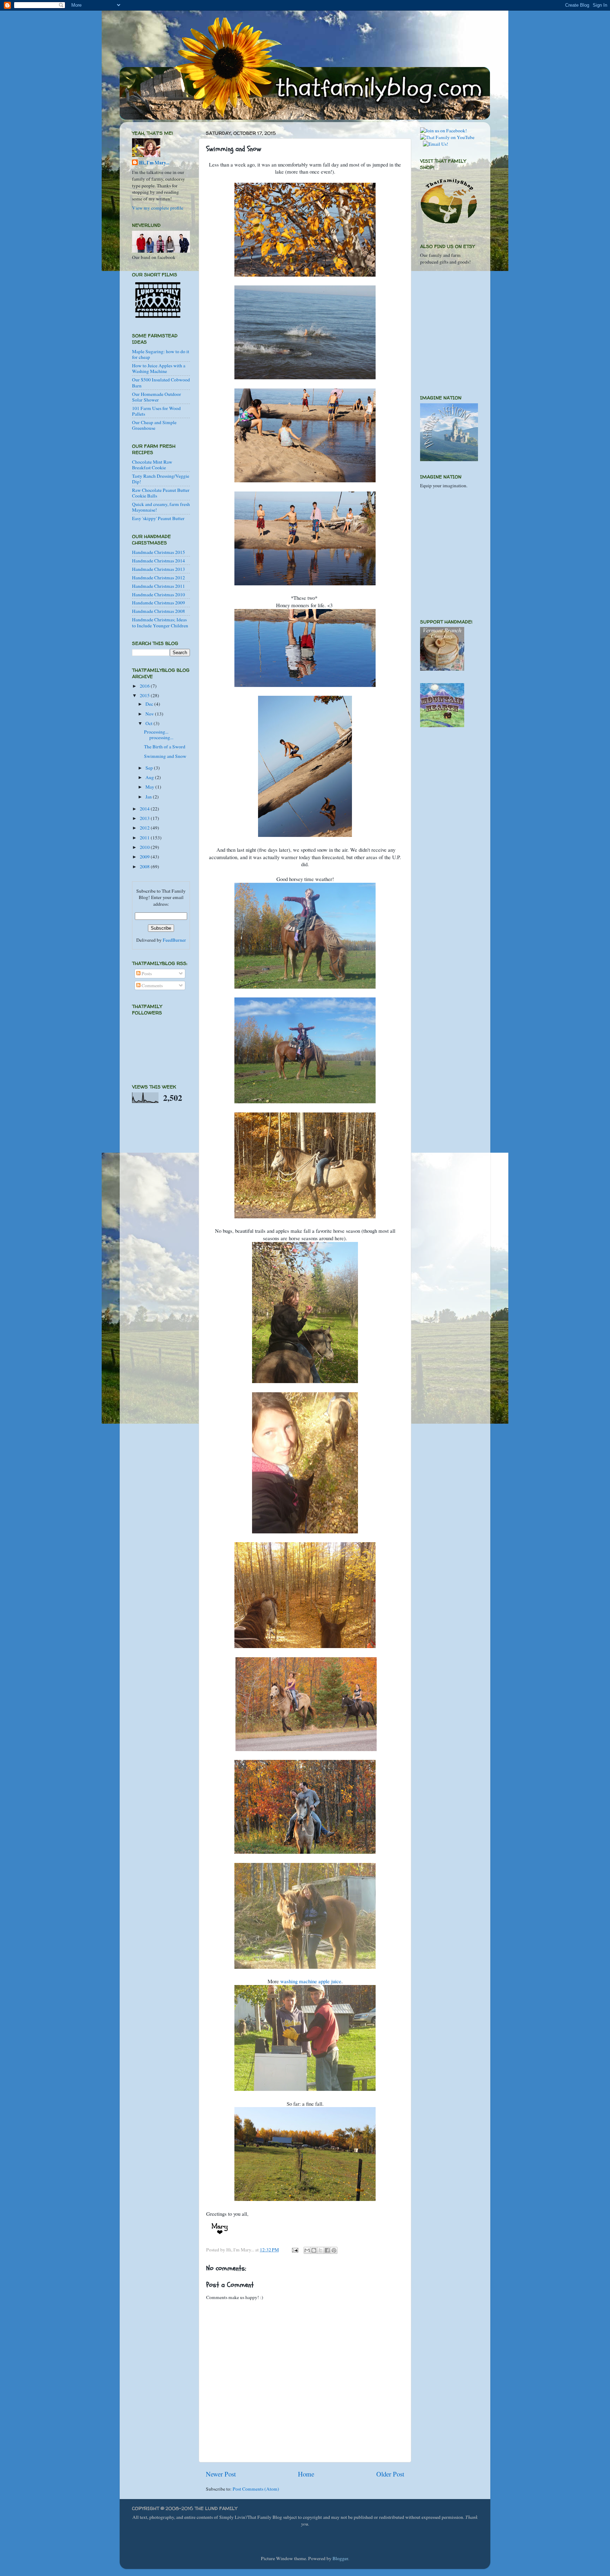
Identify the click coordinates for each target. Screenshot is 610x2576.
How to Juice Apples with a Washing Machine (159, 368)
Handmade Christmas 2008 (159, 611)
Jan (149, 797)
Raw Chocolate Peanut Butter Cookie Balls (161, 493)
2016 (145, 686)
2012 (145, 828)
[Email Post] (294, 2250)
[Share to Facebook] (327, 2250)
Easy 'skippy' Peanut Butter (158, 518)
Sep (150, 768)
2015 (145, 695)
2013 (145, 818)
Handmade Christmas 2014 (159, 561)
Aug (150, 777)
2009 (145, 857)
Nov (150, 714)
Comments (152, 985)
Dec (150, 704)
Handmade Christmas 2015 (159, 552)
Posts (146, 973)
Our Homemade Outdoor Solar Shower (157, 397)
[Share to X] (321, 2250)
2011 (145, 838)
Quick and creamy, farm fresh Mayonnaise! (161, 507)
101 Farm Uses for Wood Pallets (156, 411)
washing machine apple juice (311, 1981)
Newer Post (221, 2474)
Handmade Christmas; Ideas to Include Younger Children (160, 622)
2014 (145, 809)
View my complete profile (158, 208)
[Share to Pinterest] (334, 2250)
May (150, 787)
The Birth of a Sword (165, 747)
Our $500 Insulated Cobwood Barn (161, 382)
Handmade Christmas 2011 (159, 586)
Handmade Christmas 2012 (159, 578)
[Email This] (307, 2250)
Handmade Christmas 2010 (159, 595)
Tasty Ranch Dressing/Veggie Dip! (161, 479)
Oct (149, 723)
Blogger (340, 2558)
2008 (145, 867)
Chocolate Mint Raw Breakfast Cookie (152, 465)
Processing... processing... (159, 735)
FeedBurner (174, 940)
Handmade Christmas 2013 (159, 569)
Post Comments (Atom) (256, 2489)
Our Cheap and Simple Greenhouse (154, 425)
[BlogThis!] (314, 2250)
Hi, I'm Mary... (154, 163)
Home (306, 2474)
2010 (145, 847)
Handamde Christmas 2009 (159, 603)
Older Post (390, 2474)
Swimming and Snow (165, 756)
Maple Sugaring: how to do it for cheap (161, 354)
